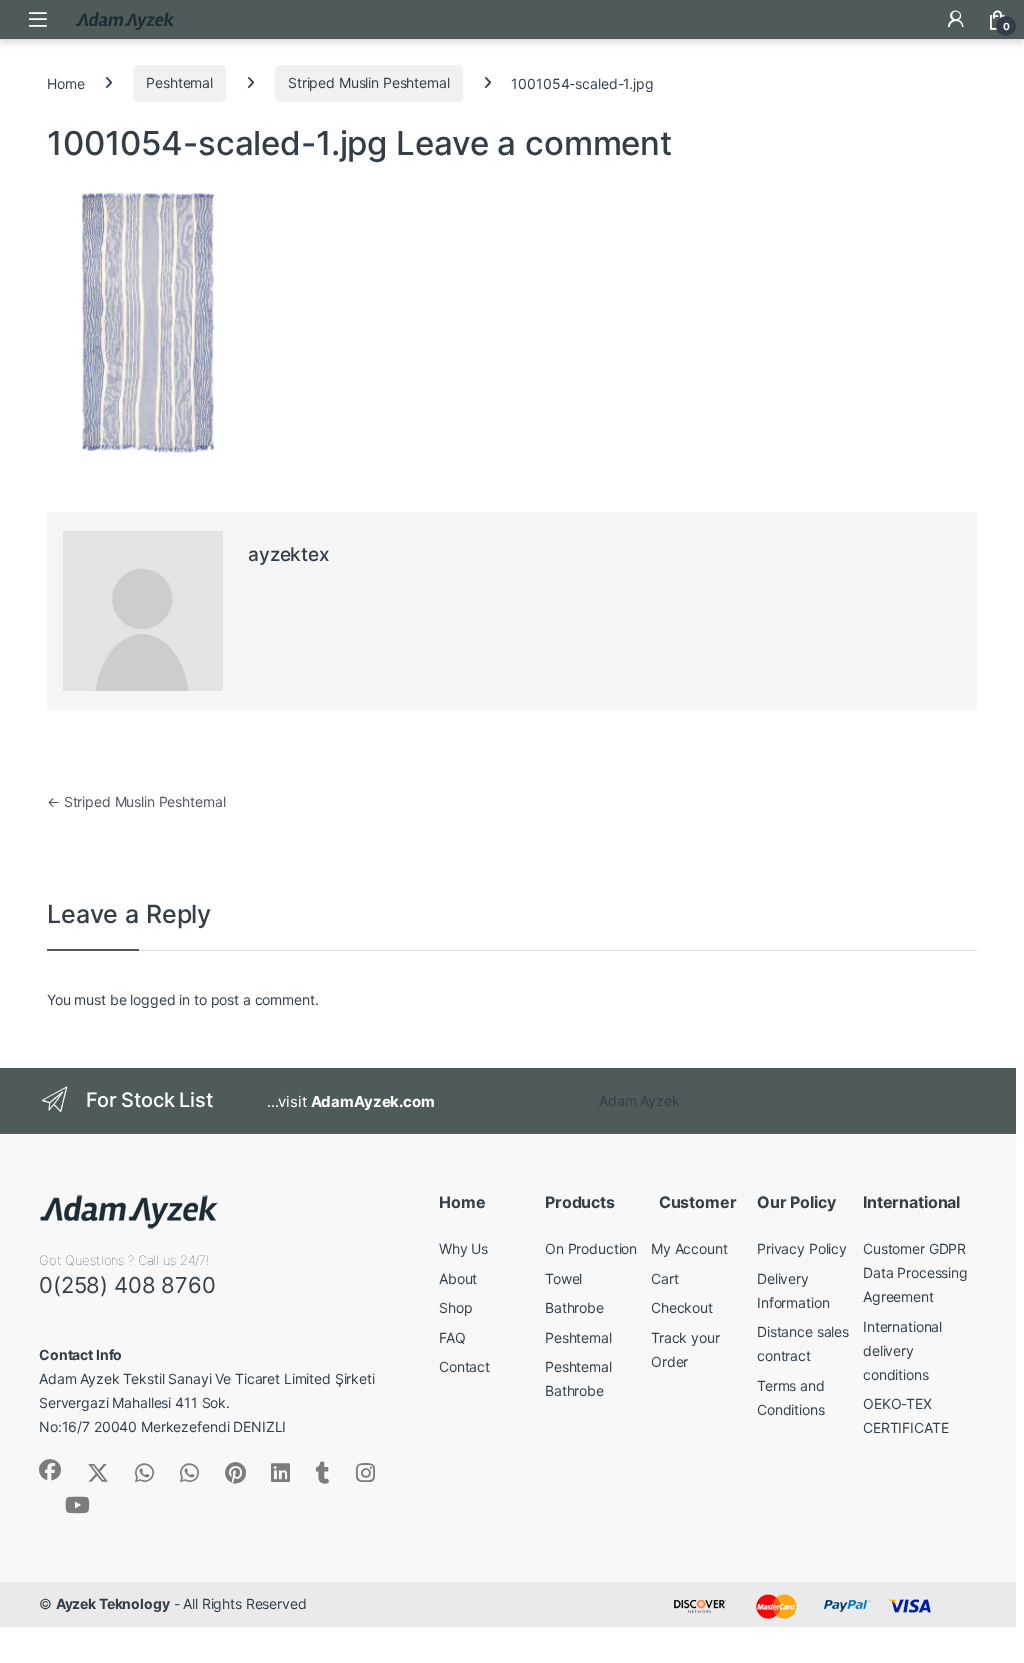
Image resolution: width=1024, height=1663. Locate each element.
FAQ (452, 1337)
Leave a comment (534, 143)
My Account (689, 1248)
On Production (591, 1248)
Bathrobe (574, 1307)
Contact (464, 1366)
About (458, 1278)
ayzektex (288, 554)
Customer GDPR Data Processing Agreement (915, 1272)
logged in (160, 999)
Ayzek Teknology (113, 1603)
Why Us (463, 1248)
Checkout (682, 1307)
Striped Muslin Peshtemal (369, 82)
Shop (455, 1307)
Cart (664, 1278)
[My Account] (956, 19)
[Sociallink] (50, 1470)
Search (914, 19)
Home (65, 82)
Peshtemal (179, 82)
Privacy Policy (802, 1248)
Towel (563, 1278)
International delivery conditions (902, 1350)
